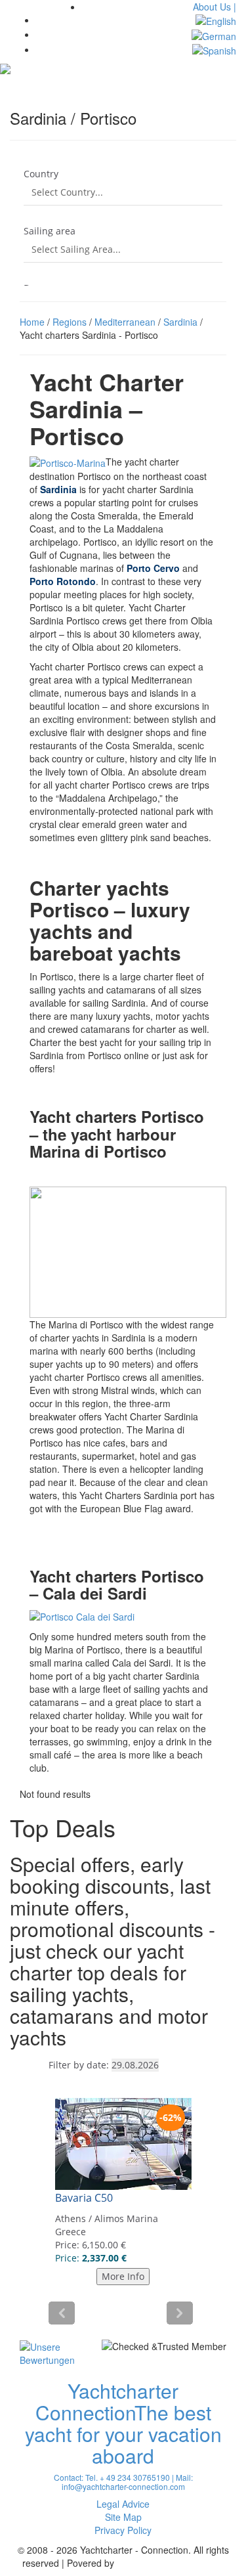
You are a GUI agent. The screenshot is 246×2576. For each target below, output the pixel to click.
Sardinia (180, 322)
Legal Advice (123, 2504)
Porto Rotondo (63, 581)
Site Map (123, 2517)
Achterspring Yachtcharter (171, 2563)
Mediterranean (125, 322)
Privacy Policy (123, 2530)
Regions (70, 322)
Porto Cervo (153, 568)
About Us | (215, 7)
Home (32, 322)
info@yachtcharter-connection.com (123, 2486)
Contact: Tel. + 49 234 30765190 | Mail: (123, 2477)
